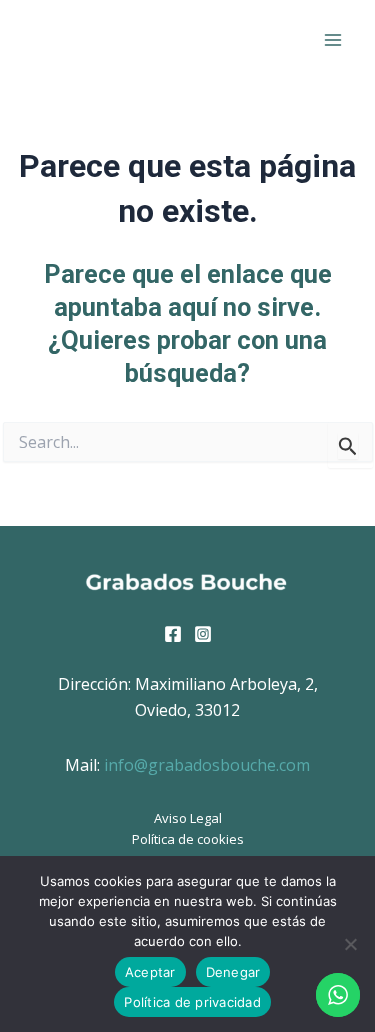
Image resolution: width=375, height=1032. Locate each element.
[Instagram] (203, 634)
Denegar (233, 972)
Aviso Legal (188, 818)
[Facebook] (173, 634)
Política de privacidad (192, 1002)
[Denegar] (350, 944)
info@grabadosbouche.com (207, 765)
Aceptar (150, 972)
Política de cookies (188, 839)
